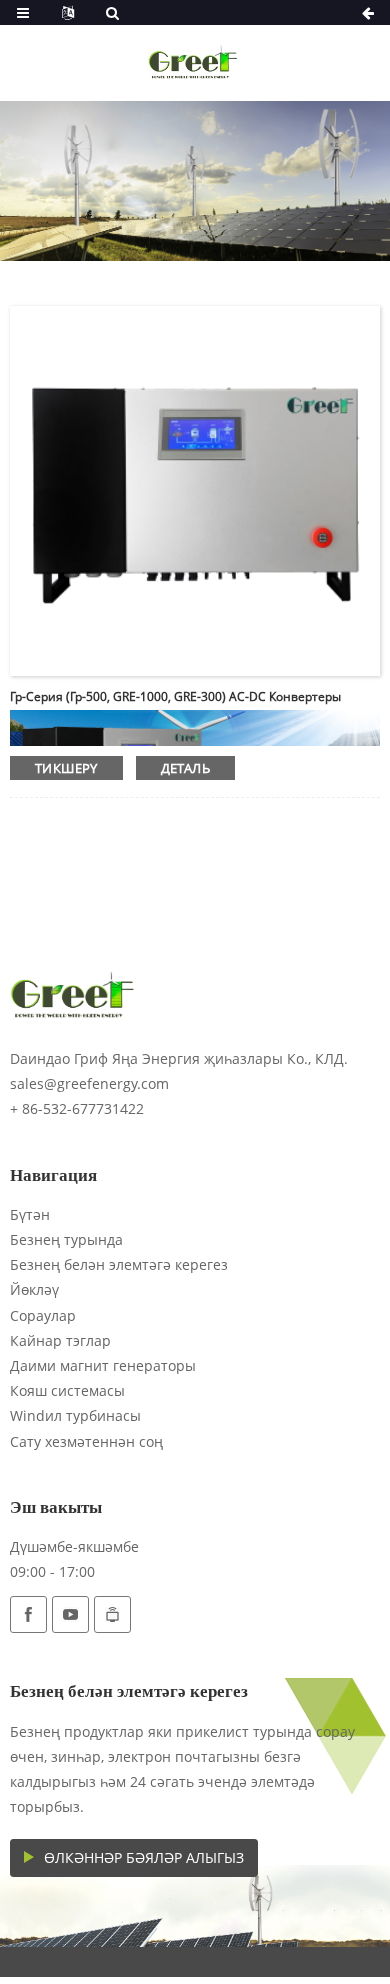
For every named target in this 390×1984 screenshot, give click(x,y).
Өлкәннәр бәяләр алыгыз (144, 1857)
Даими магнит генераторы (103, 1365)
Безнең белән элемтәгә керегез (119, 1264)
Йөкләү (34, 1289)
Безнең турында (66, 1239)
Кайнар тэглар (60, 1340)
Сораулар (43, 1315)
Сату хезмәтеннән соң (86, 1441)
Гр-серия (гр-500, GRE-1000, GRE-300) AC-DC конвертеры (175, 696)
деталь (185, 768)
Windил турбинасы (75, 1415)
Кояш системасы (67, 1390)
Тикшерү (66, 768)
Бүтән (30, 1214)
